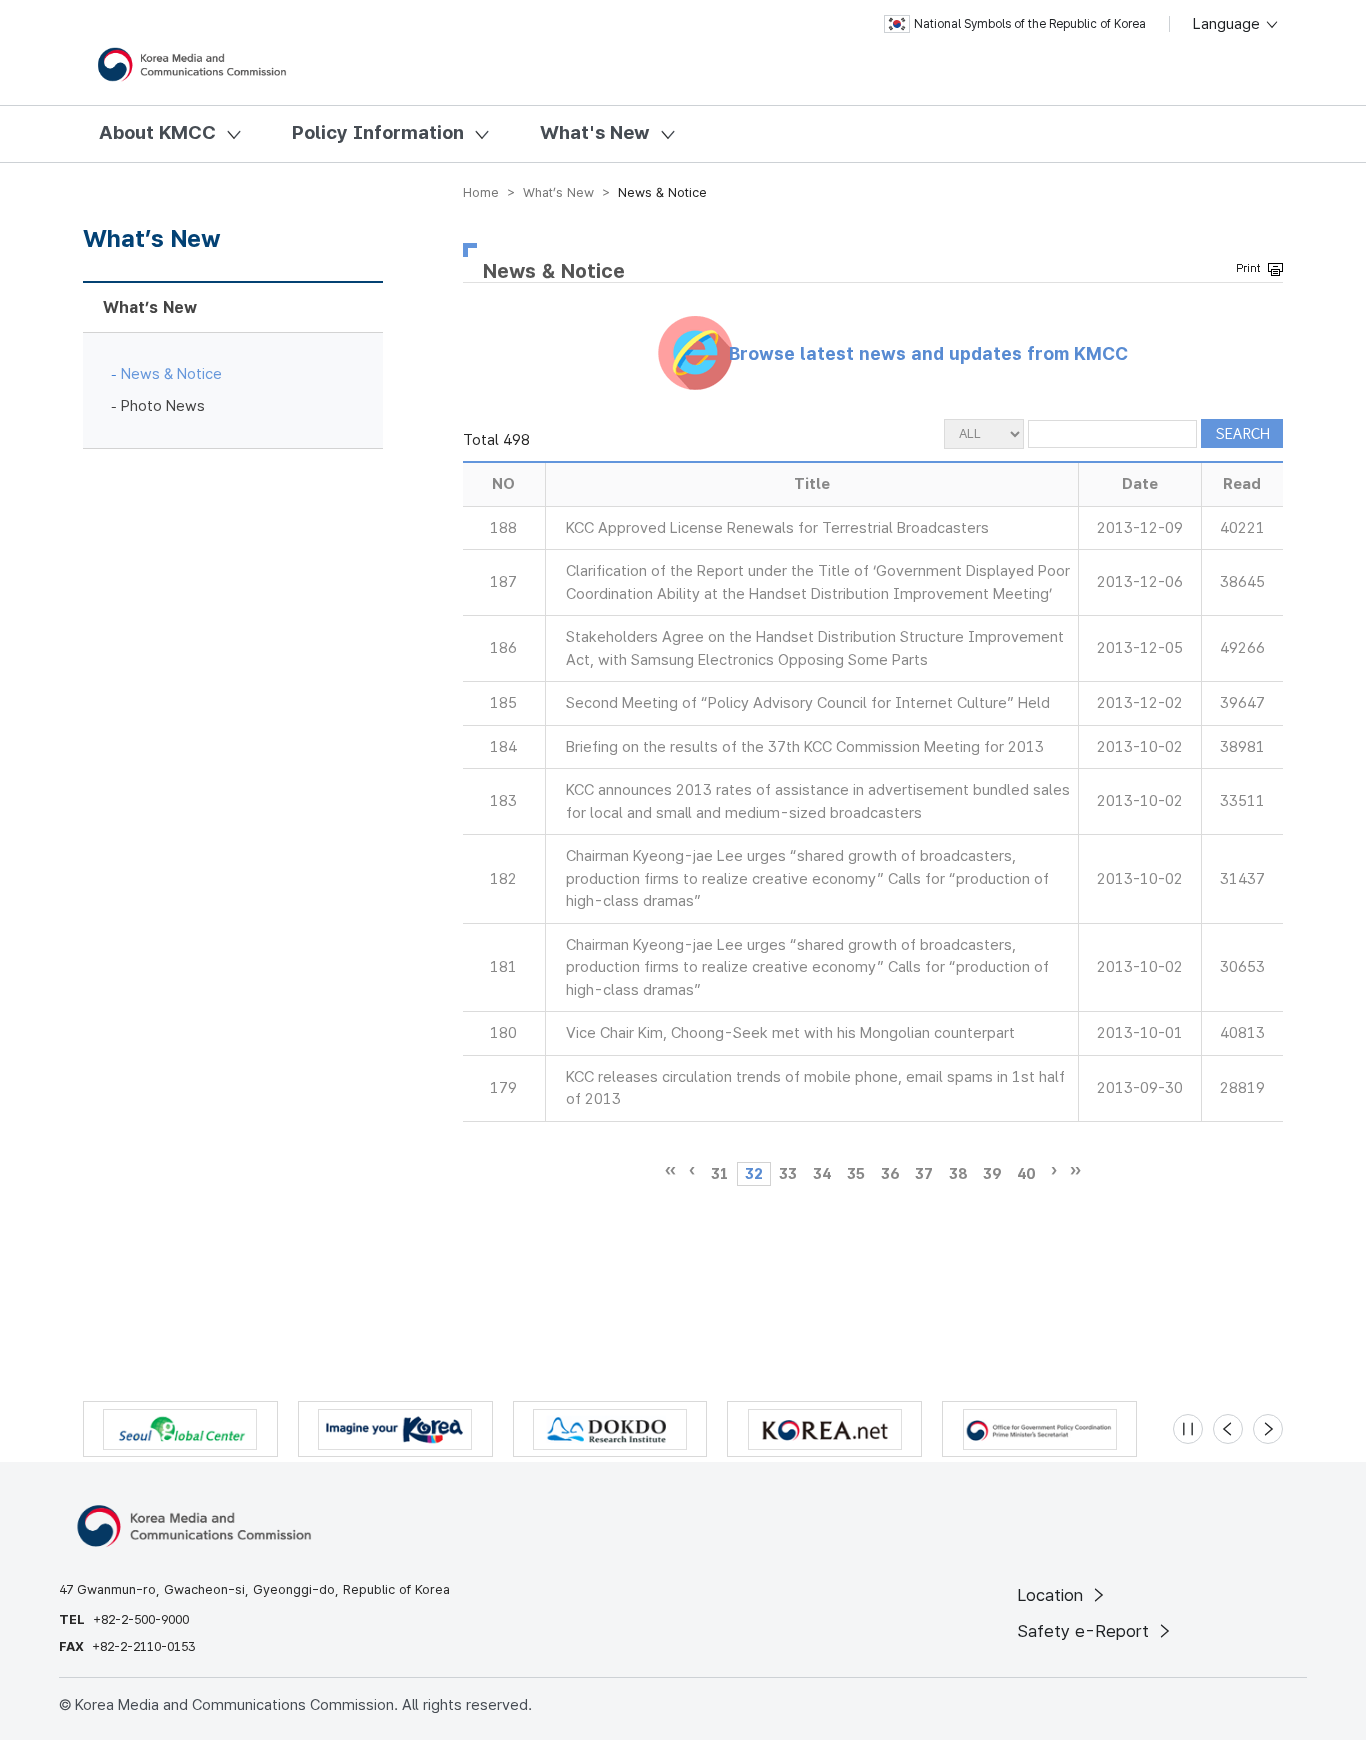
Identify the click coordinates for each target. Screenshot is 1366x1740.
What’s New (150, 307)
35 (856, 1174)
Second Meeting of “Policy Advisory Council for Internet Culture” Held (808, 703)
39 (992, 1174)
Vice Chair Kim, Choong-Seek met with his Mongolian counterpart (790, 1033)
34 (822, 1174)
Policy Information (378, 132)
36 (890, 1174)
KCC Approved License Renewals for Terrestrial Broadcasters (777, 528)
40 (1026, 1174)
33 (788, 1174)
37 (924, 1174)
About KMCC (157, 132)
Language (1228, 24)
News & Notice (171, 374)
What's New (595, 132)
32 (754, 1174)
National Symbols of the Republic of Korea (1030, 24)
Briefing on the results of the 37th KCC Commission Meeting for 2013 (805, 747)
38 (958, 1174)
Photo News (163, 406)
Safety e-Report (1085, 1631)
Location (1052, 1595)
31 (720, 1174)
